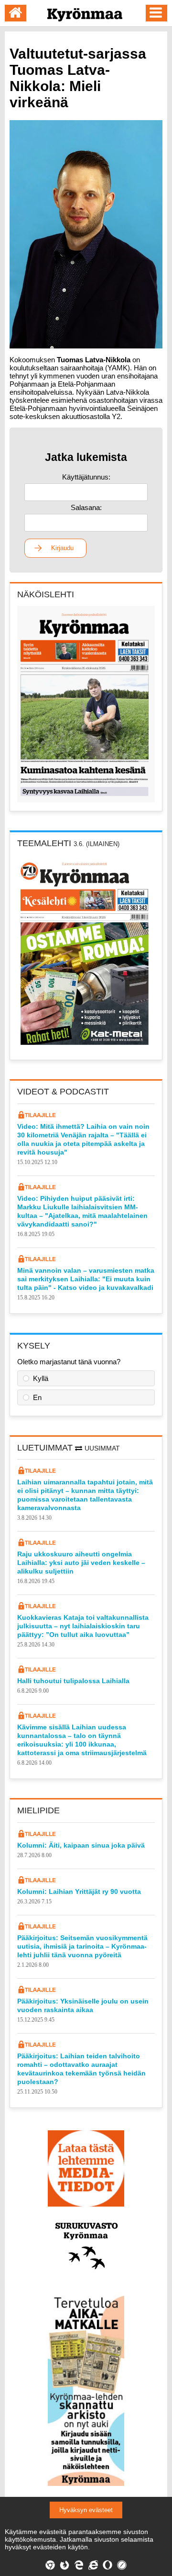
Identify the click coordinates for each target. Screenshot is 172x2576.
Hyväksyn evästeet (86, 2510)
